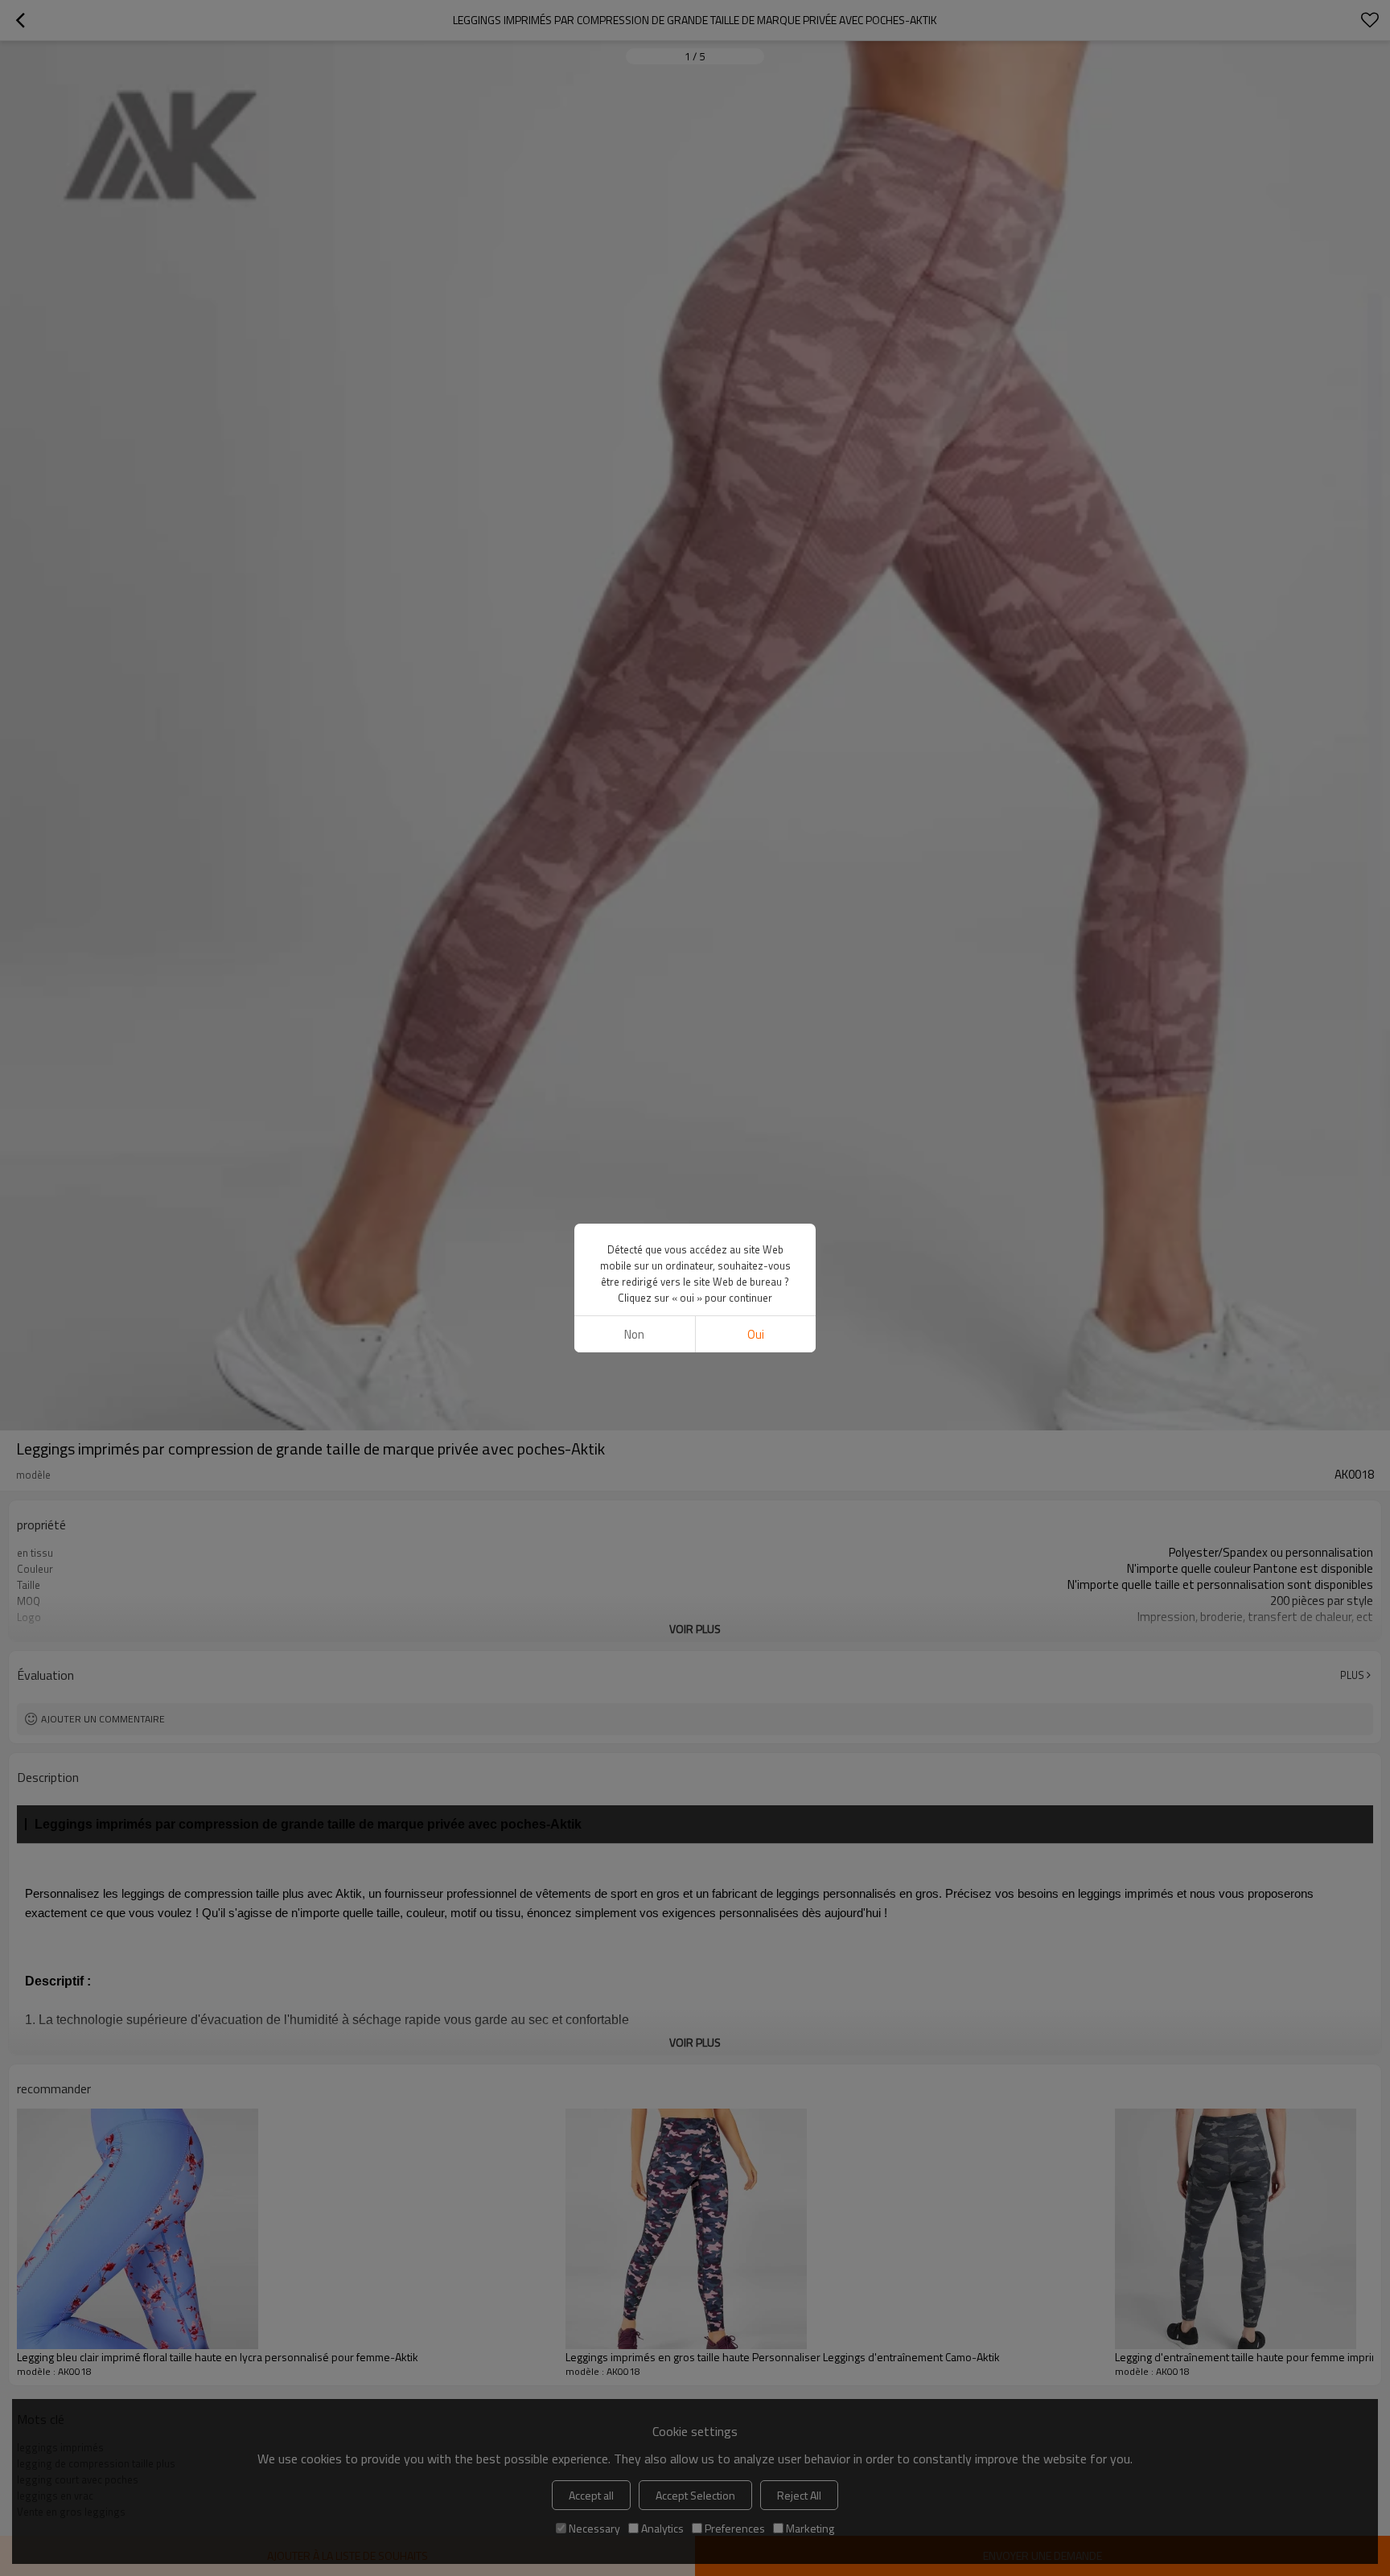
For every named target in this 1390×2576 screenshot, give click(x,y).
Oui (756, 1334)
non (634, 1334)
